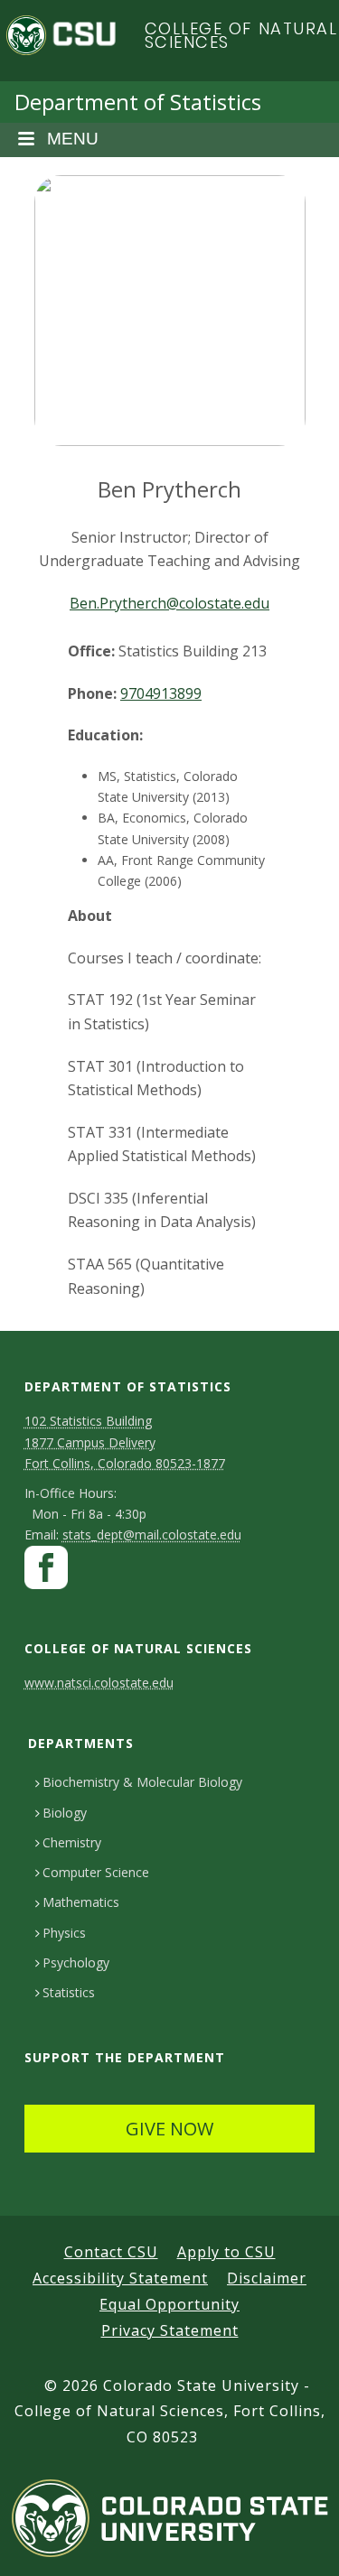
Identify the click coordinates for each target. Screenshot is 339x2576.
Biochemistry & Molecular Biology (142, 1782)
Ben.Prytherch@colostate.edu (169, 603)
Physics (64, 1933)
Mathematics (81, 1902)
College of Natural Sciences (241, 36)
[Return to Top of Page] (299, 2542)
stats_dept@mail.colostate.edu (152, 1534)
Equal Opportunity (169, 2304)
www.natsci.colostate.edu (99, 1683)
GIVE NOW (169, 2129)
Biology (65, 1813)
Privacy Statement (170, 2330)
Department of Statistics (138, 102)
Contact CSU (111, 2252)
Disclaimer (267, 2278)
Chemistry (72, 1842)
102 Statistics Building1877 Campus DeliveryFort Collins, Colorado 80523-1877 (125, 1441)
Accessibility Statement (120, 2278)
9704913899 (161, 693)
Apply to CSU (226, 2252)
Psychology (76, 1962)
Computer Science (96, 1872)
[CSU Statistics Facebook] (46, 1572)
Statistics (69, 1992)
